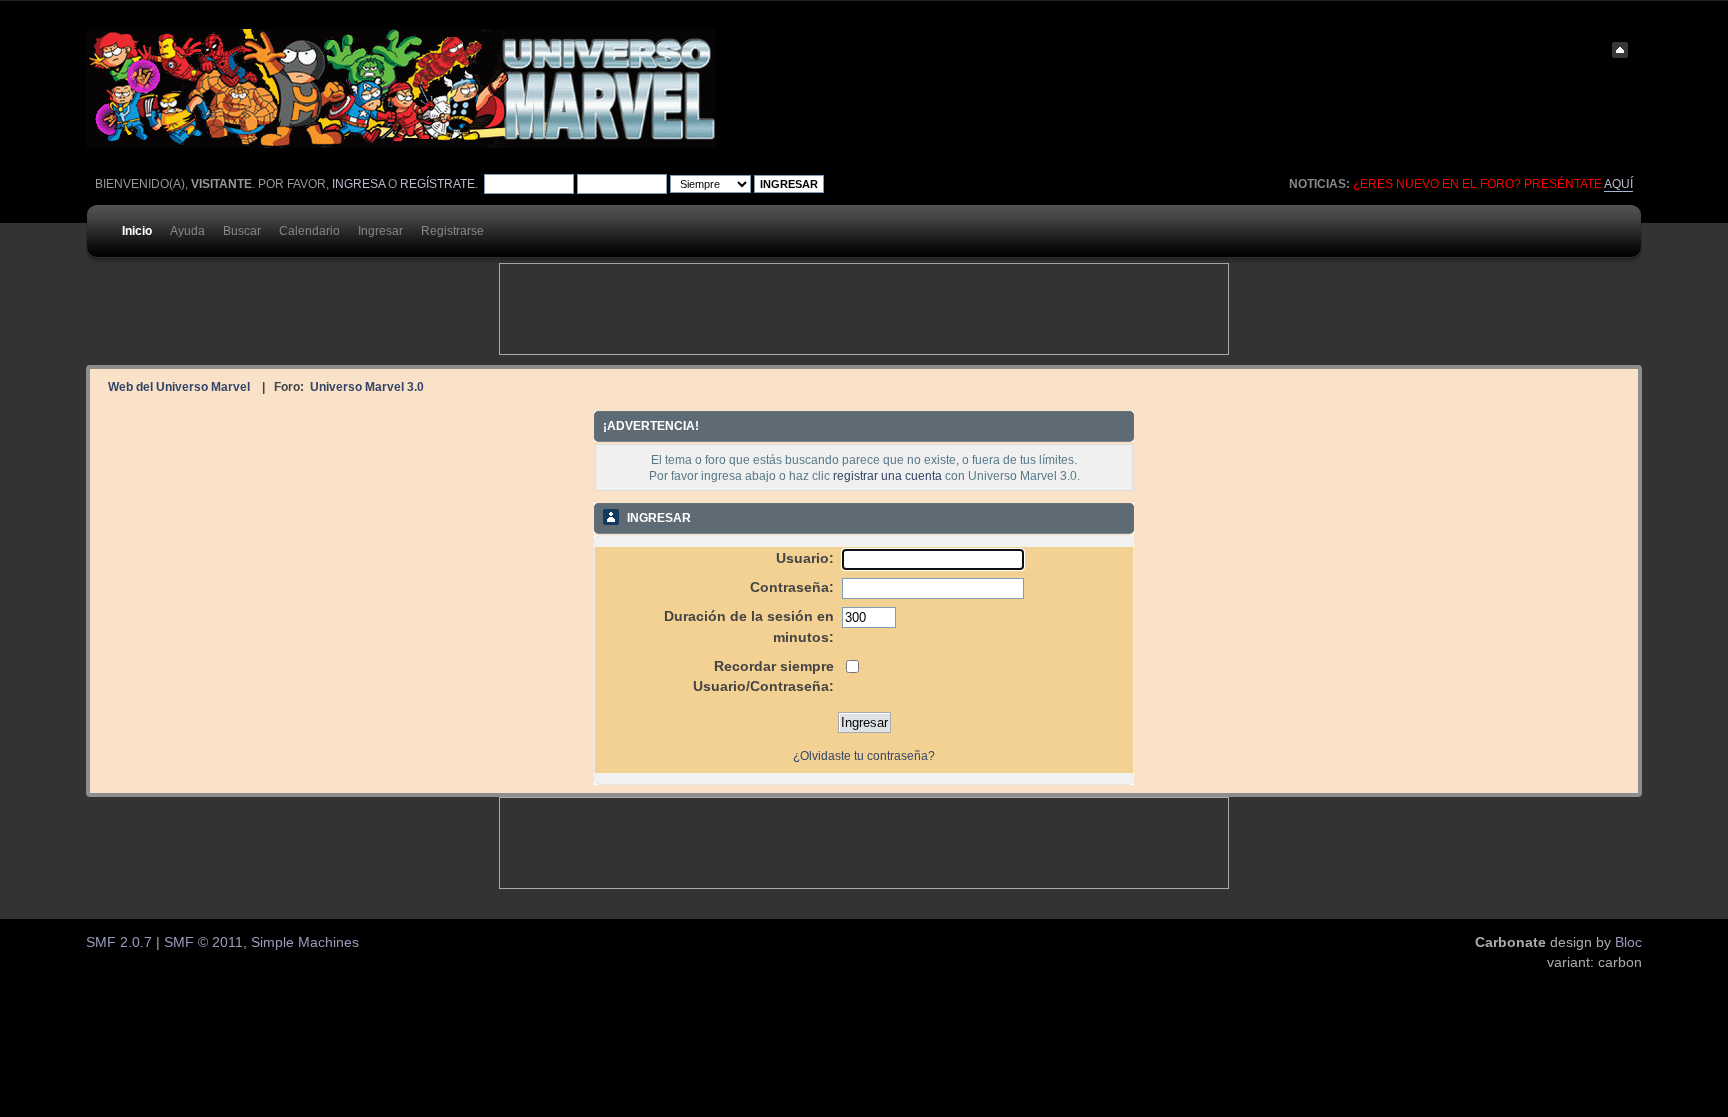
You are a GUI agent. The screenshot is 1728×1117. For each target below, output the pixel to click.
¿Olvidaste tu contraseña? (864, 756)
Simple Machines (305, 942)
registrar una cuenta (887, 476)
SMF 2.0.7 (119, 942)
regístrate (437, 184)
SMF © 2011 (203, 942)
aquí (1618, 184)
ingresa (358, 184)
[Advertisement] (864, 309)
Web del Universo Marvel (179, 386)
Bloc (1628, 942)
